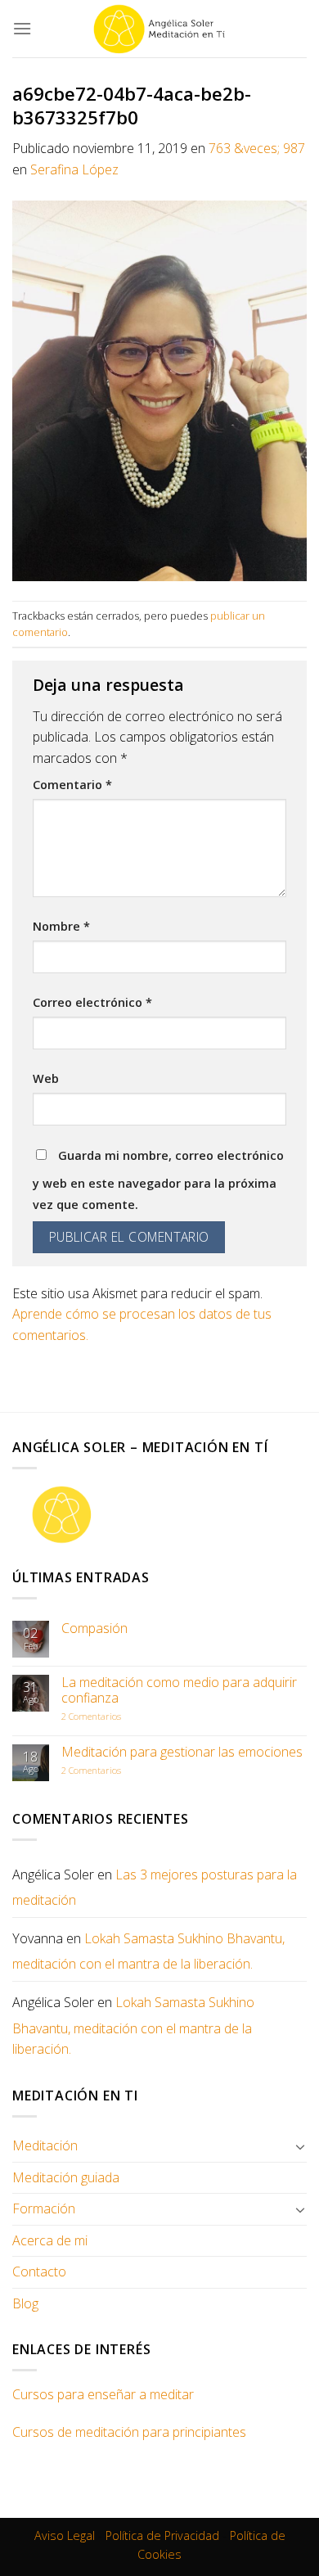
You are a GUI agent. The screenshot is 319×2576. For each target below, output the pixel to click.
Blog (25, 2303)
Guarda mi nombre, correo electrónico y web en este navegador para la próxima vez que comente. (158, 1180)
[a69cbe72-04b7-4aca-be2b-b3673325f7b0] (159, 390)
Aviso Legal (65, 2535)
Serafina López (74, 169)
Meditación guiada (66, 2177)
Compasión (94, 1629)
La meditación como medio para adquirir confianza (179, 1690)
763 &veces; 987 (257, 148)
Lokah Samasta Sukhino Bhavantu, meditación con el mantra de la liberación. (148, 1951)
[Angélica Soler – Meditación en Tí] (159, 29)
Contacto (39, 2271)
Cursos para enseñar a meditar (103, 2394)
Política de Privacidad (162, 2535)
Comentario (72, 785)
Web (46, 1078)
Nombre (61, 926)
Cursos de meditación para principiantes (129, 2432)
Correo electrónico (92, 1002)
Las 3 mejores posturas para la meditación (155, 1888)
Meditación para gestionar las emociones (182, 1752)
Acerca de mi (50, 2240)
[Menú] (22, 28)
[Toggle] (300, 2146)
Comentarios (91, 1716)
